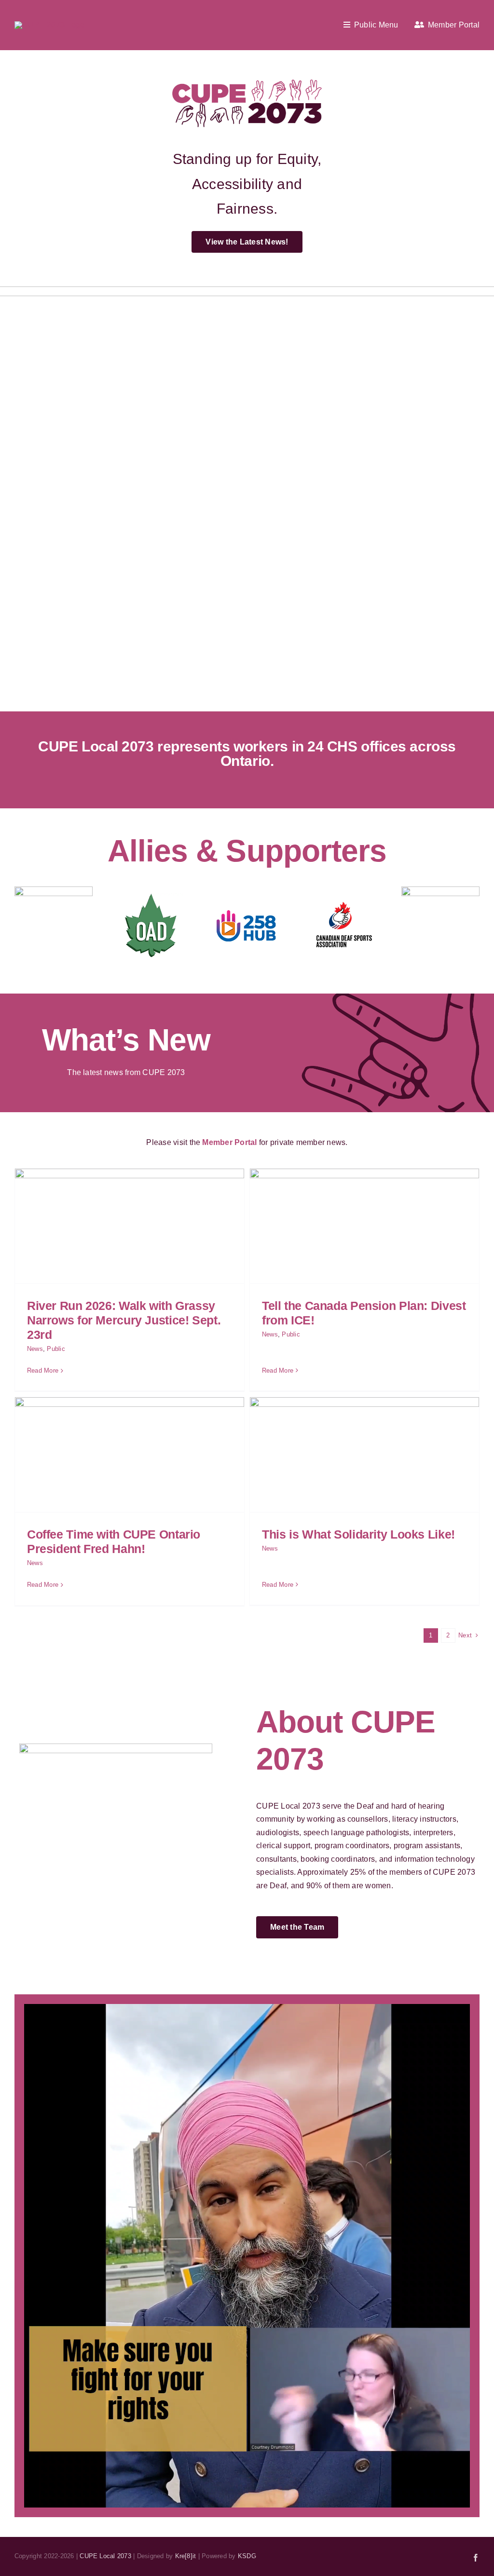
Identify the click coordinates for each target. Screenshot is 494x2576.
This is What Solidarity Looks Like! (358, 1534)
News (35, 1349)
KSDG (247, 2556)
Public (56, 1349)
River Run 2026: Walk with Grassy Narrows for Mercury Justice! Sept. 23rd (124, 1320)
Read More (43, 1370)
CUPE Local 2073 (105, 2556)
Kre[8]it (186, 2556)
